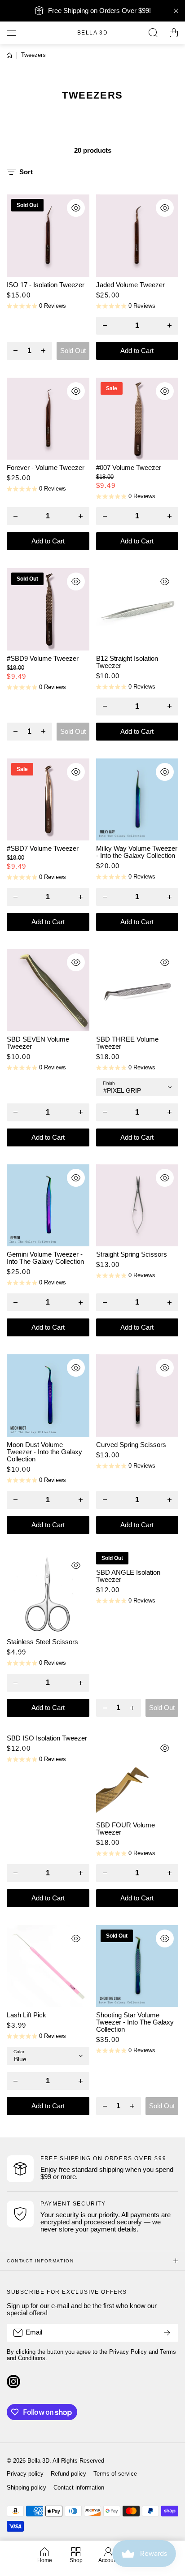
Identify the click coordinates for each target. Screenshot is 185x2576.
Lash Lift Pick (26, 2015)
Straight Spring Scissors (132, 1254)
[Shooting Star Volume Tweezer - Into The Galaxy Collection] (137, 1966)
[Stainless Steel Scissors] (48, 1593)
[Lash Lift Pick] (48, 1966)
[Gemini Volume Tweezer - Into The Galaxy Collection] (48, 1206)
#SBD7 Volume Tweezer (43, 849)
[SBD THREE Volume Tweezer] (137, 990)
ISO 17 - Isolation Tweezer (46, 285)
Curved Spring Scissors (131, 1445)
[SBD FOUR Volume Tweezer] (137, 1776)
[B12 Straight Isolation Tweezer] (137, 609)
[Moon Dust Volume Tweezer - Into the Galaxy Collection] (48, 1396)
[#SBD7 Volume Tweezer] (48, 800)
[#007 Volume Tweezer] (137, 419)
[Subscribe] (167, 2333)
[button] (174, 33)
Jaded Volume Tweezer (130, 285)
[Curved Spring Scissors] (137, 1396)
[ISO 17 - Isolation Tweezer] (48, 236)
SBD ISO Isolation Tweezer (47, 1738)
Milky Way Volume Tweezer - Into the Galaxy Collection (137, 852)
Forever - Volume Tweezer (46, 468)
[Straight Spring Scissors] (137, 1206)
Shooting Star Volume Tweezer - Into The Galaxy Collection (135, 2022)
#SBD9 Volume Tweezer (43, 659)
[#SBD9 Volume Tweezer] (48, 609)
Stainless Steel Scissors (42, 1642)
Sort (26, 172)
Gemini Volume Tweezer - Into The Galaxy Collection (45, 1258)
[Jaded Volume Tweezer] (137, 236)
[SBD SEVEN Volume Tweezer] (48, 990)
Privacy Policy (128, 2352)
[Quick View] (76, 208)
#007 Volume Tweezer (129, 468)
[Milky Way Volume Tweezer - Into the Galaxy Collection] (137, 800)
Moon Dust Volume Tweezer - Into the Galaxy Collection (44, 1452)
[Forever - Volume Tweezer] (48, 419)
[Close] (176, 11)
